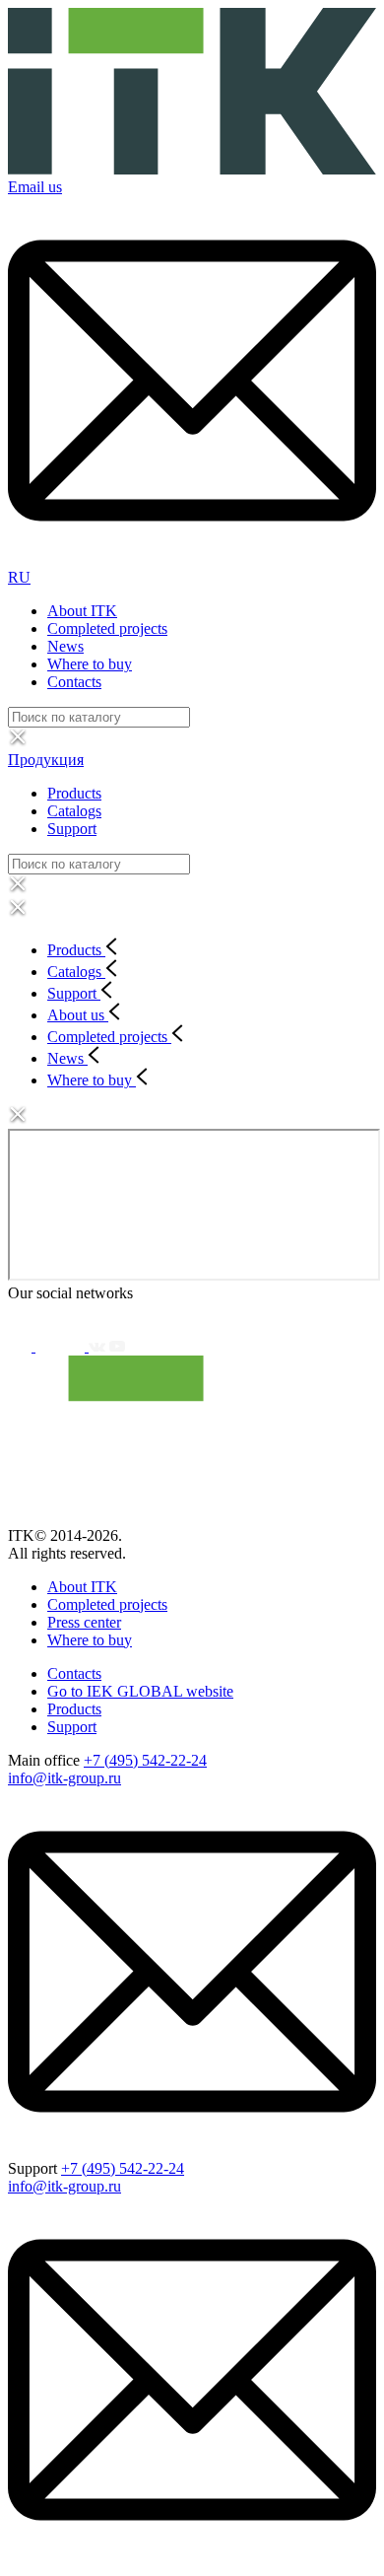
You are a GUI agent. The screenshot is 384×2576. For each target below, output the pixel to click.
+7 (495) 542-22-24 (145, 1760)
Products (74, 793)
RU (19, 577)
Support (72, 829)
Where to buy (90, 664)
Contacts (74, 682)
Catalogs (74, 811)
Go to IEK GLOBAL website (140, 1691)
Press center (84, 1622)
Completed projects (107, 628)
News (65, 646)
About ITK (82, 611)
